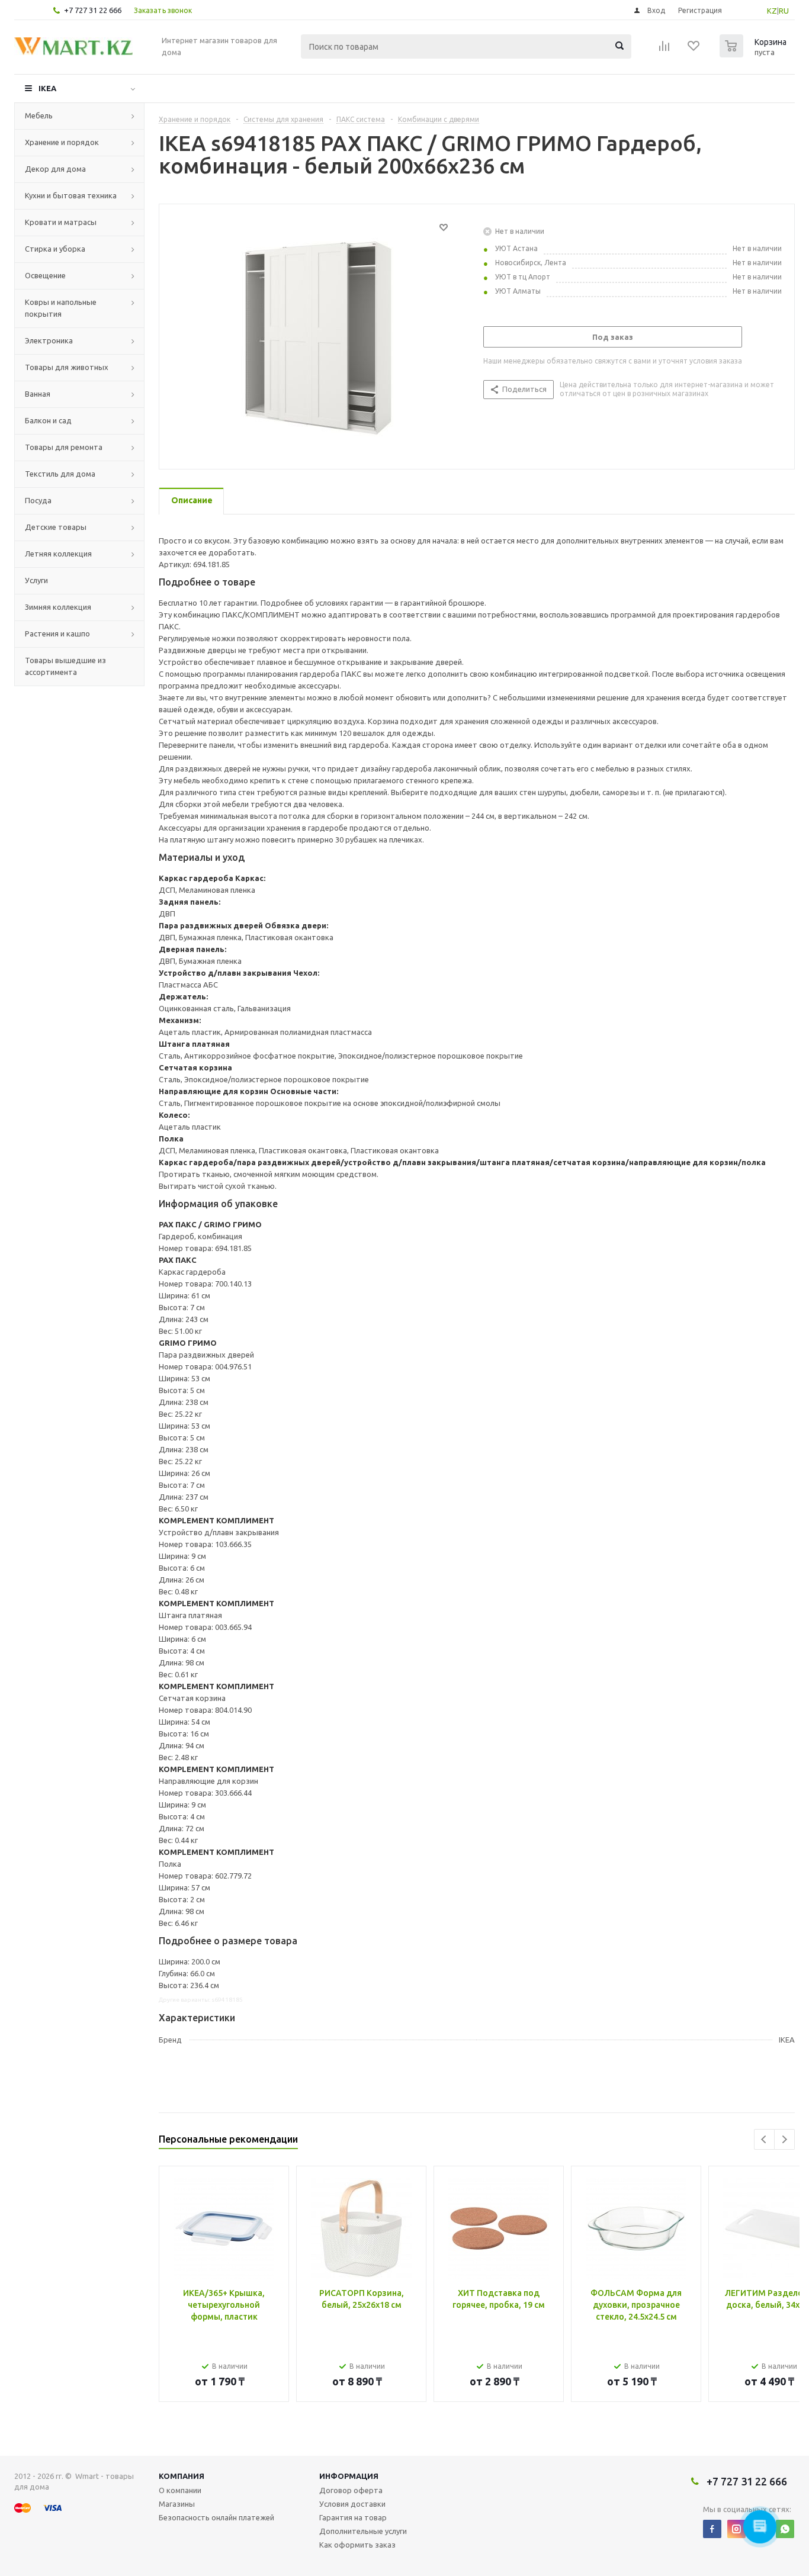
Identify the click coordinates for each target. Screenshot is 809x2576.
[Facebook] (712, 2529)
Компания (182, 2476)
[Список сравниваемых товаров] (664, 50)
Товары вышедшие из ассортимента (65, 666)
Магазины (177, 2504)
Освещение (45, 275)
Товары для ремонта (64, 447)
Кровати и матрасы (61, 222)
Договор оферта (351, 2490)
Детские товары (56, 527)
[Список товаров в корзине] (755, 54)
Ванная (38, 394)
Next (784, 2139)
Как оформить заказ (357, 2545)
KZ (772, 11)
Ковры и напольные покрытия (61, 308)
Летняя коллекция (58, 554)
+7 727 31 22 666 (93, 10)
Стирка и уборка (55, 249)
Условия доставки (352, 2504)
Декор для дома (55, 169)
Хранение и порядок (62, 142)
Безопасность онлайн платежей (216, 2517)
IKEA (47, 88)
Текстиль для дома (60, 474)
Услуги (36, 580)
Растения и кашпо (57, 633)
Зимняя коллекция (58, 607)
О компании (180, 2490)
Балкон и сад (48, 420)
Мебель (39, 115)
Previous (764, 2139)
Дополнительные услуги (363, 2531)
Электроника (49, 340)
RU (784, 11)
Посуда (38, 500)
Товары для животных (67, 367)
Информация (349, 2476)
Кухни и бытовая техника (71, 195)
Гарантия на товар (353, 2517)
